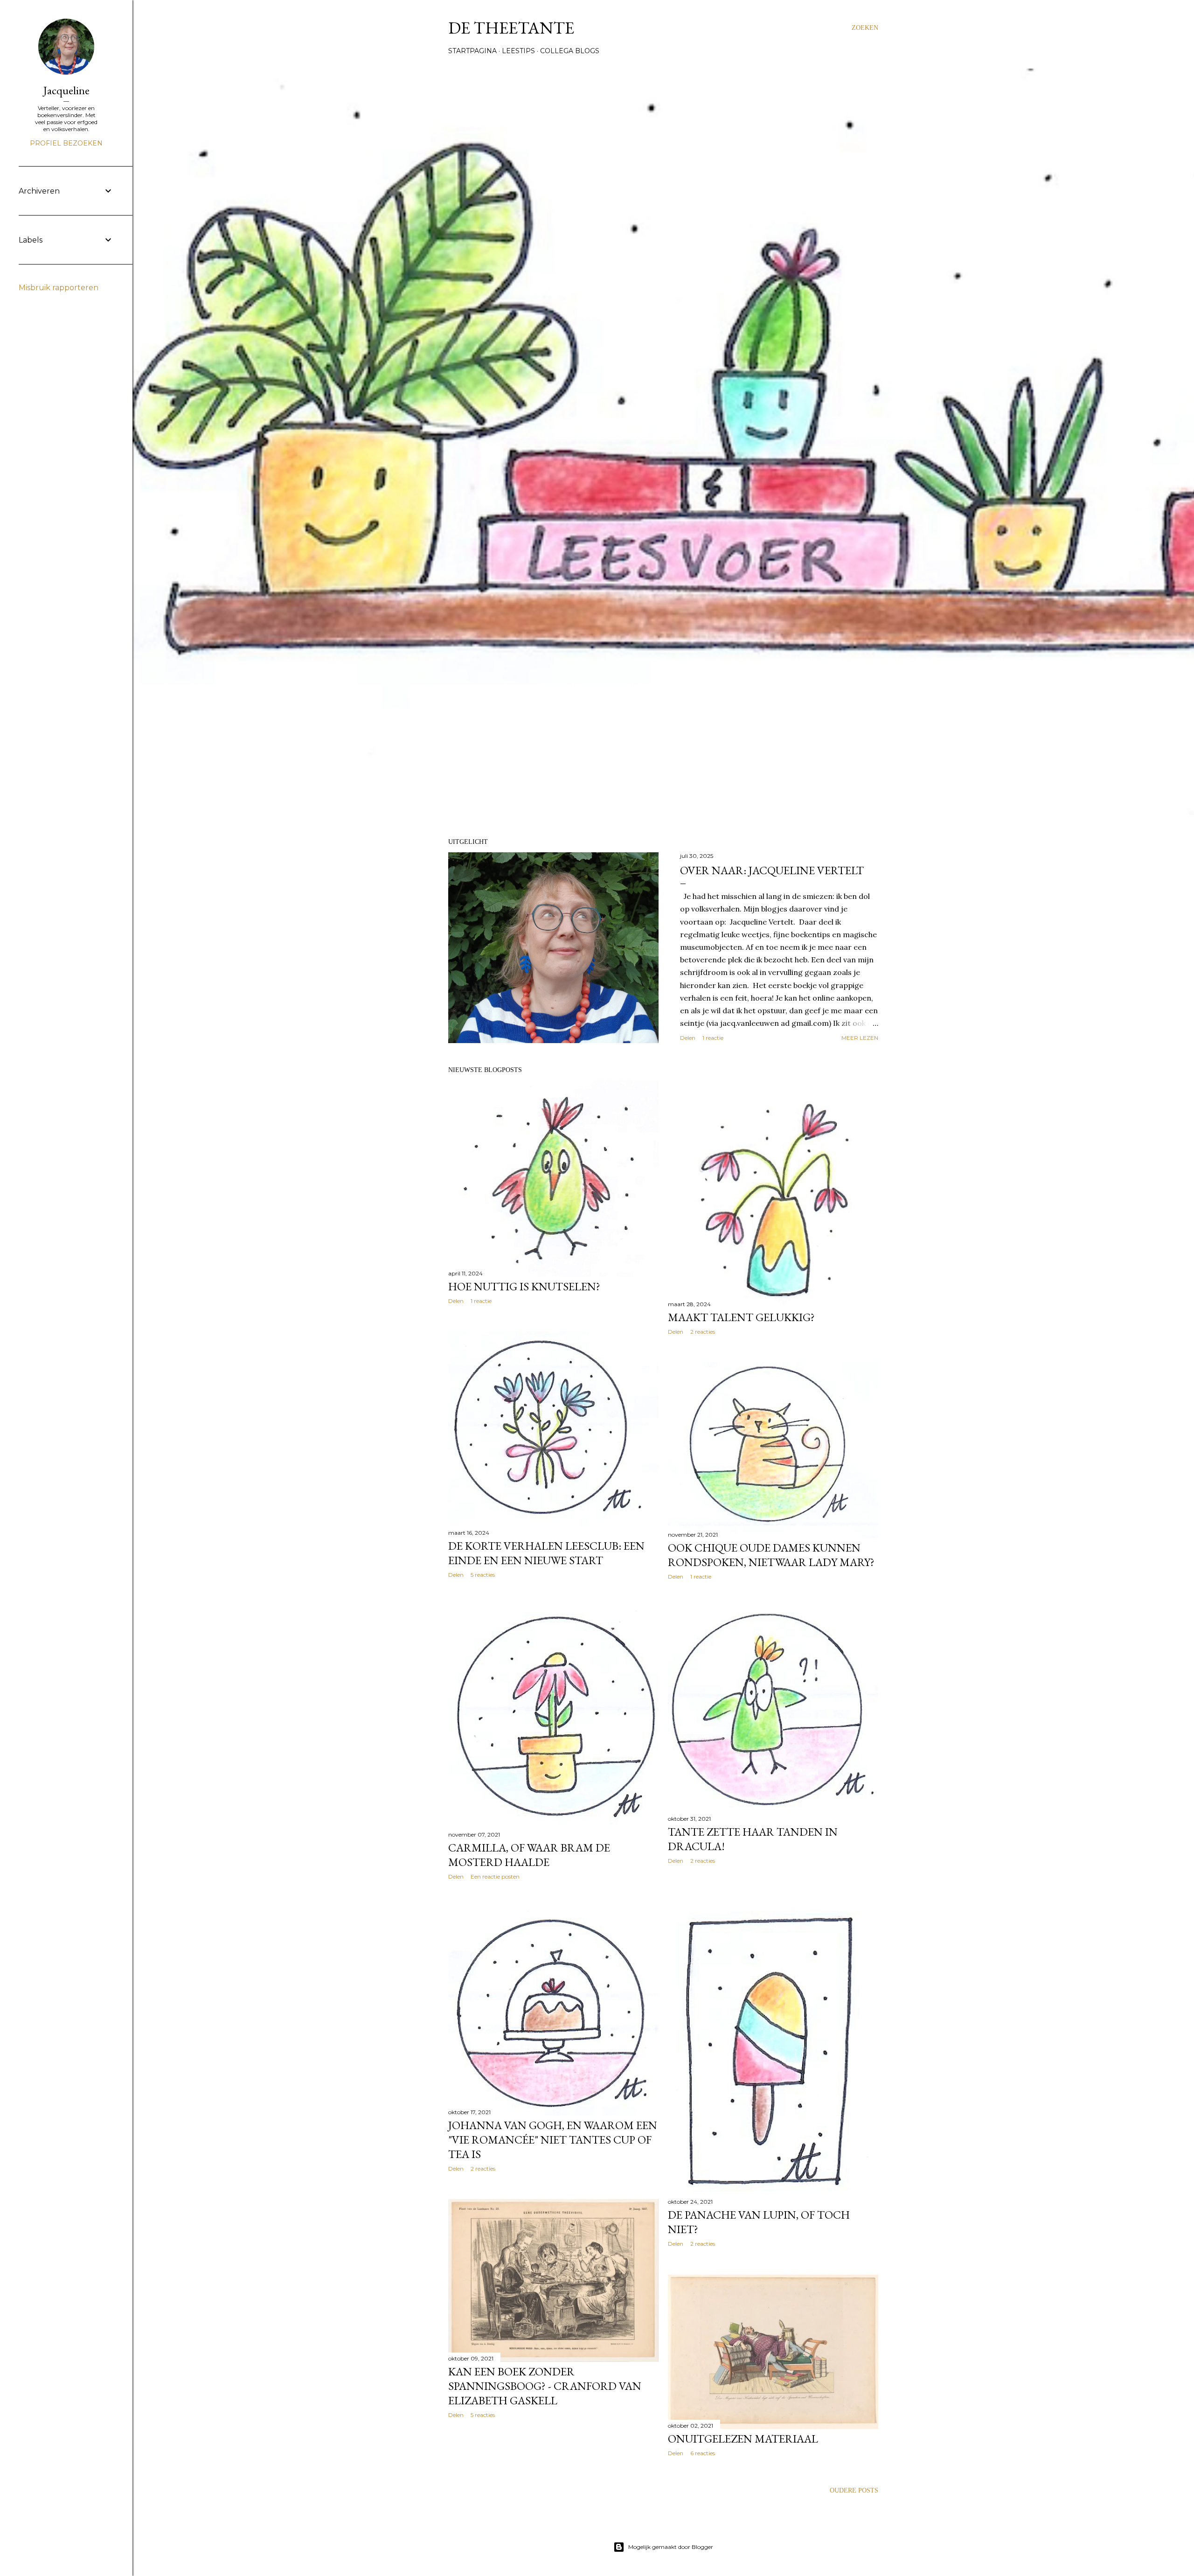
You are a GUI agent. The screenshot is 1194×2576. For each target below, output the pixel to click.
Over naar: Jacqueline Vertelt (772, 870)
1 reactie (713, 1038)
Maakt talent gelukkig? (741, 1317)
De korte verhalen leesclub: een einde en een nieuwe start (546, 1553)
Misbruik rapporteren (59, 288)
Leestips (518, 51)
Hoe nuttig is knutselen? (524, 1286)
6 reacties (703, 2453)
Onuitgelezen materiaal (743, 2439)
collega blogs (570, 51)
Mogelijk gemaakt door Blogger (671, 2547)
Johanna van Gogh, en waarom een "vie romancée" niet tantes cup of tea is (553, 2140)
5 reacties (483, 1575)
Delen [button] (688, 1038)
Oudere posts (854, 2490)
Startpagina (472, 51)
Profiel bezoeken (66, 143)
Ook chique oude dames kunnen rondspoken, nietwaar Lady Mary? (771, 1555)
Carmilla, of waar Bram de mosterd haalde (529, 1855)
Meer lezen (860, 1038)
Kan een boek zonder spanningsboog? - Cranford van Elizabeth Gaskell (545, 2386)
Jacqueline (66, 90)
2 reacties (703, 1332)
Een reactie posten (495, 1876)
